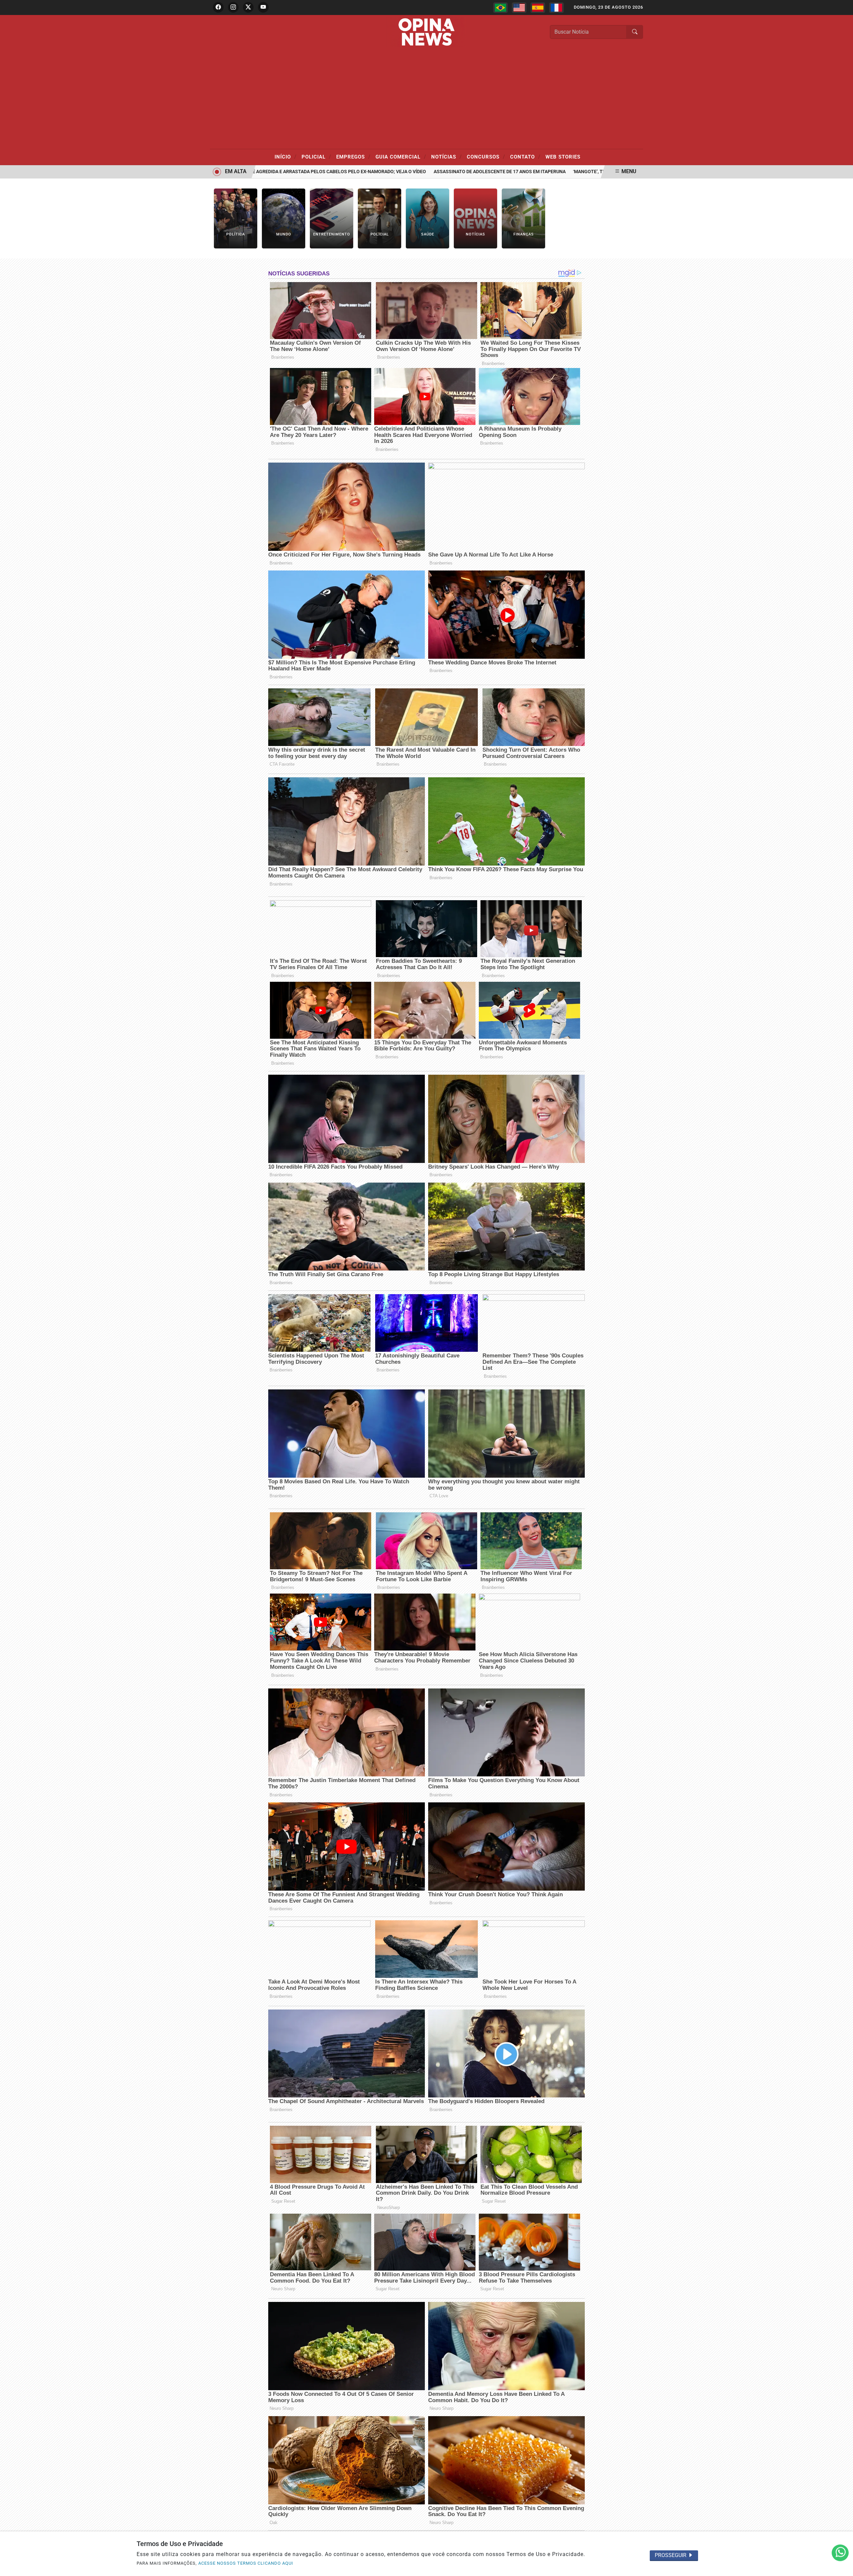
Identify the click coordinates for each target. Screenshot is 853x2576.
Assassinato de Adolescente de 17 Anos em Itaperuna (441, 172)
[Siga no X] (248, 7)
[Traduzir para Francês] (556, 8)
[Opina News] (426, 31)
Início (286, 157)
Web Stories (563, 157)
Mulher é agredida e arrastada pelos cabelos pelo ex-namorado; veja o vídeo (270, 172)
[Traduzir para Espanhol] (538, 8)
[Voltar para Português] (500, 8)
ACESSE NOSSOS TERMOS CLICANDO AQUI (246, 2563)
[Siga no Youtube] (263, 7)
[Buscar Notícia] (635, 32)
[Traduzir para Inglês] (519, 8)
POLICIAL (316, 157)
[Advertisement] (426, 99)
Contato (525, 157)
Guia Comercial (401, 157)
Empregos (353, 157)
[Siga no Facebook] (218, 7)
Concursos (486, 157)
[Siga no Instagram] (233, 7)
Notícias (446, 157)
